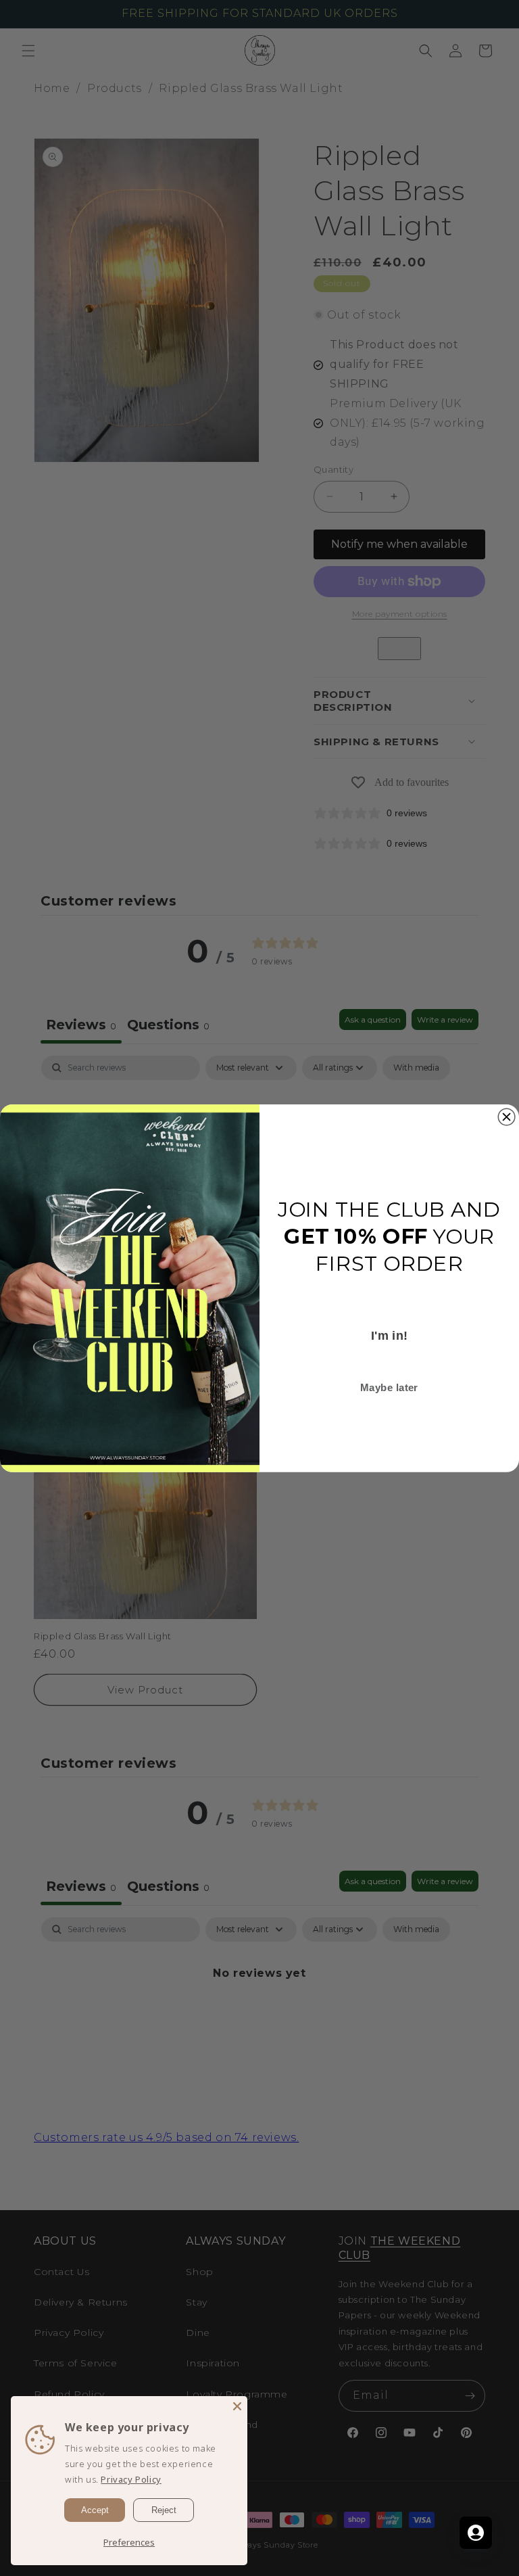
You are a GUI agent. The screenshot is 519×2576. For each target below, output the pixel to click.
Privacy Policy (131, 2479)
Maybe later (389, 1387)
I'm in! (390, 1335)
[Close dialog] (506, 1117)
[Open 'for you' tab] (476, 2533)
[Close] (237, 2406)
